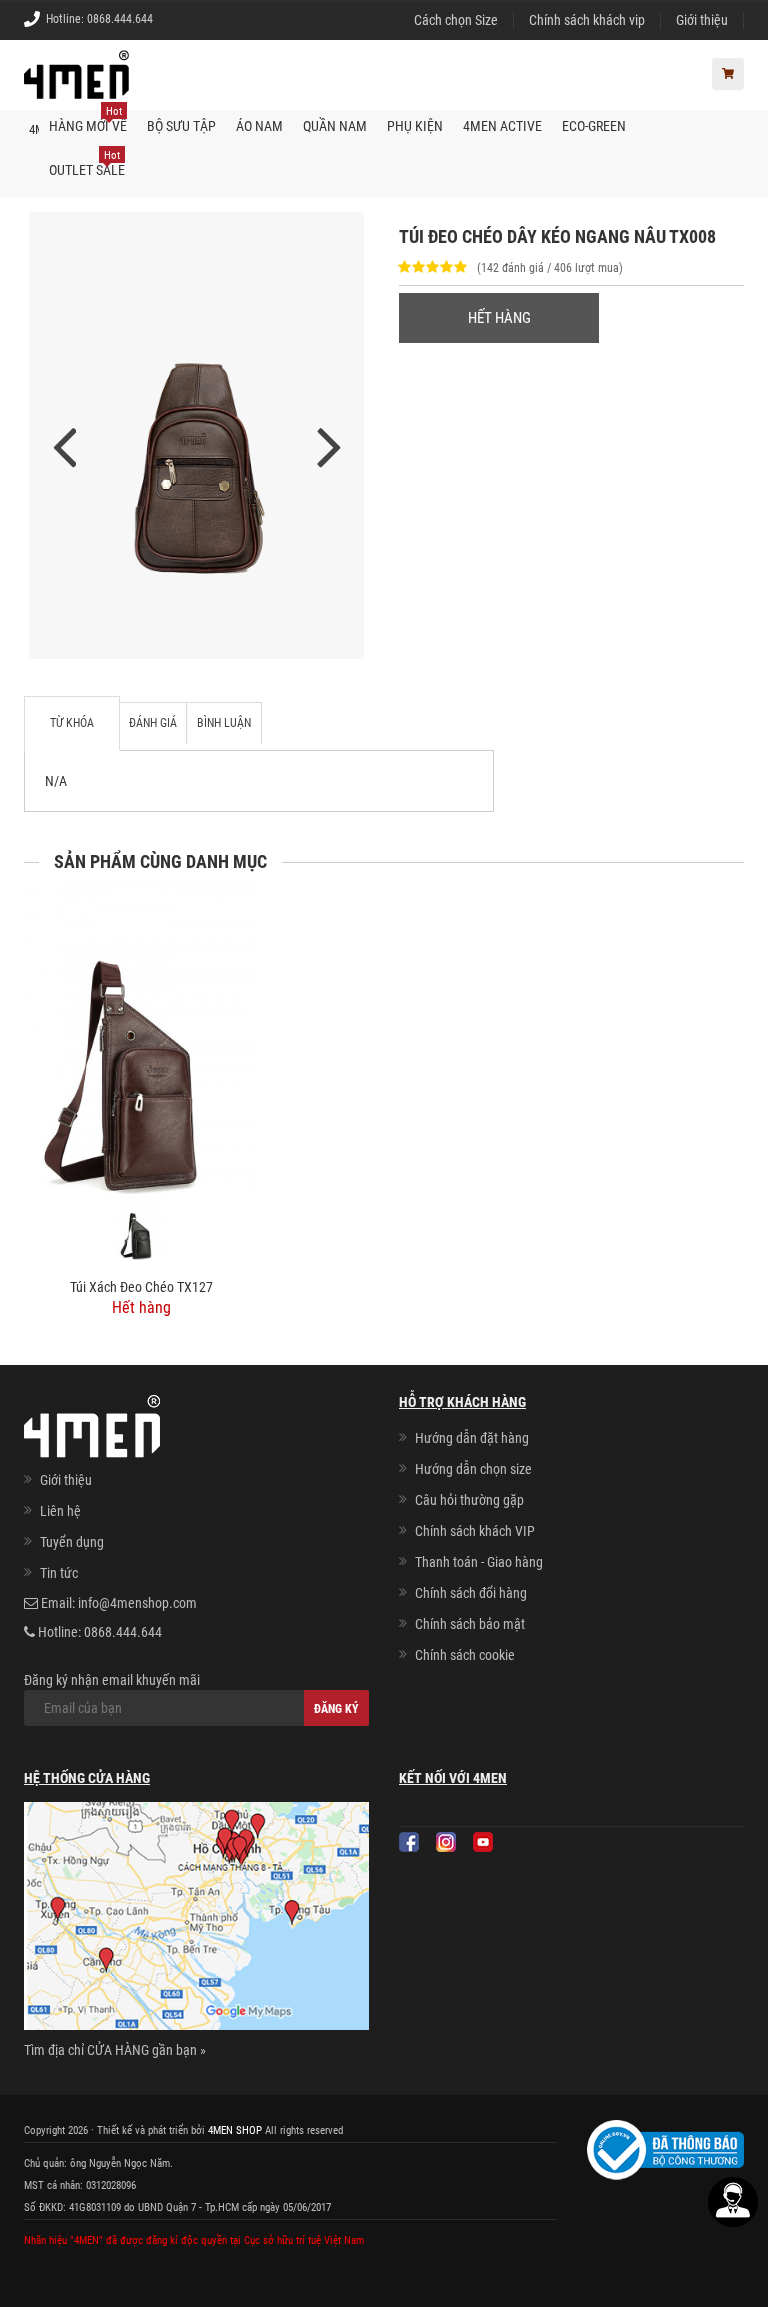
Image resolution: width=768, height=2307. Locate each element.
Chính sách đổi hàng (471, 1593)
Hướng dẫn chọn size (473, 1469)
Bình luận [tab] (224, 723)
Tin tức (59, 1573)
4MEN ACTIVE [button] (502, 126)
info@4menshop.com (137, 1603)
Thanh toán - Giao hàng (479, 1562)
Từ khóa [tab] (72, 723)
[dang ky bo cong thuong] (665, 2149)
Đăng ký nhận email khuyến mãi (112, 1680)
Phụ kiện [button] (415, 126)
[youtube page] (483, 1842)
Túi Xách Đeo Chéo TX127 (141, 1287)
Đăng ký (336, 1709)
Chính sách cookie (465, 1655)
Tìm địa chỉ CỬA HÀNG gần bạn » (115, 2050)
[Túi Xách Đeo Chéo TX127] (141, 1038)
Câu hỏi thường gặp (469, 1500)
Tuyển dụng (72, 1542)
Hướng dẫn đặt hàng (472, 1438)
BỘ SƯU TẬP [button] (181, 126)
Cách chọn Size (456, 20)
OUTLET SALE (87, 163)
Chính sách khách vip (587, 20)
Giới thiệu (702, 20)
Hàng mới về (88, 119)
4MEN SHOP (235, 2130)
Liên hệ (60, 1511)
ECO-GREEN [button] (594, 126)
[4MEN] (76, 85)
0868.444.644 (120, 19)
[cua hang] (196, 1920)
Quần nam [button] (335, 126)
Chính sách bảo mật (470, 1624)
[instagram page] (446, 1842)
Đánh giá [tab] (153, 723)
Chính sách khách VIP (475, 1531)
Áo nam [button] (259, 126)
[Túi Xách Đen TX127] (141, 1229)
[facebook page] (409, 1842)
